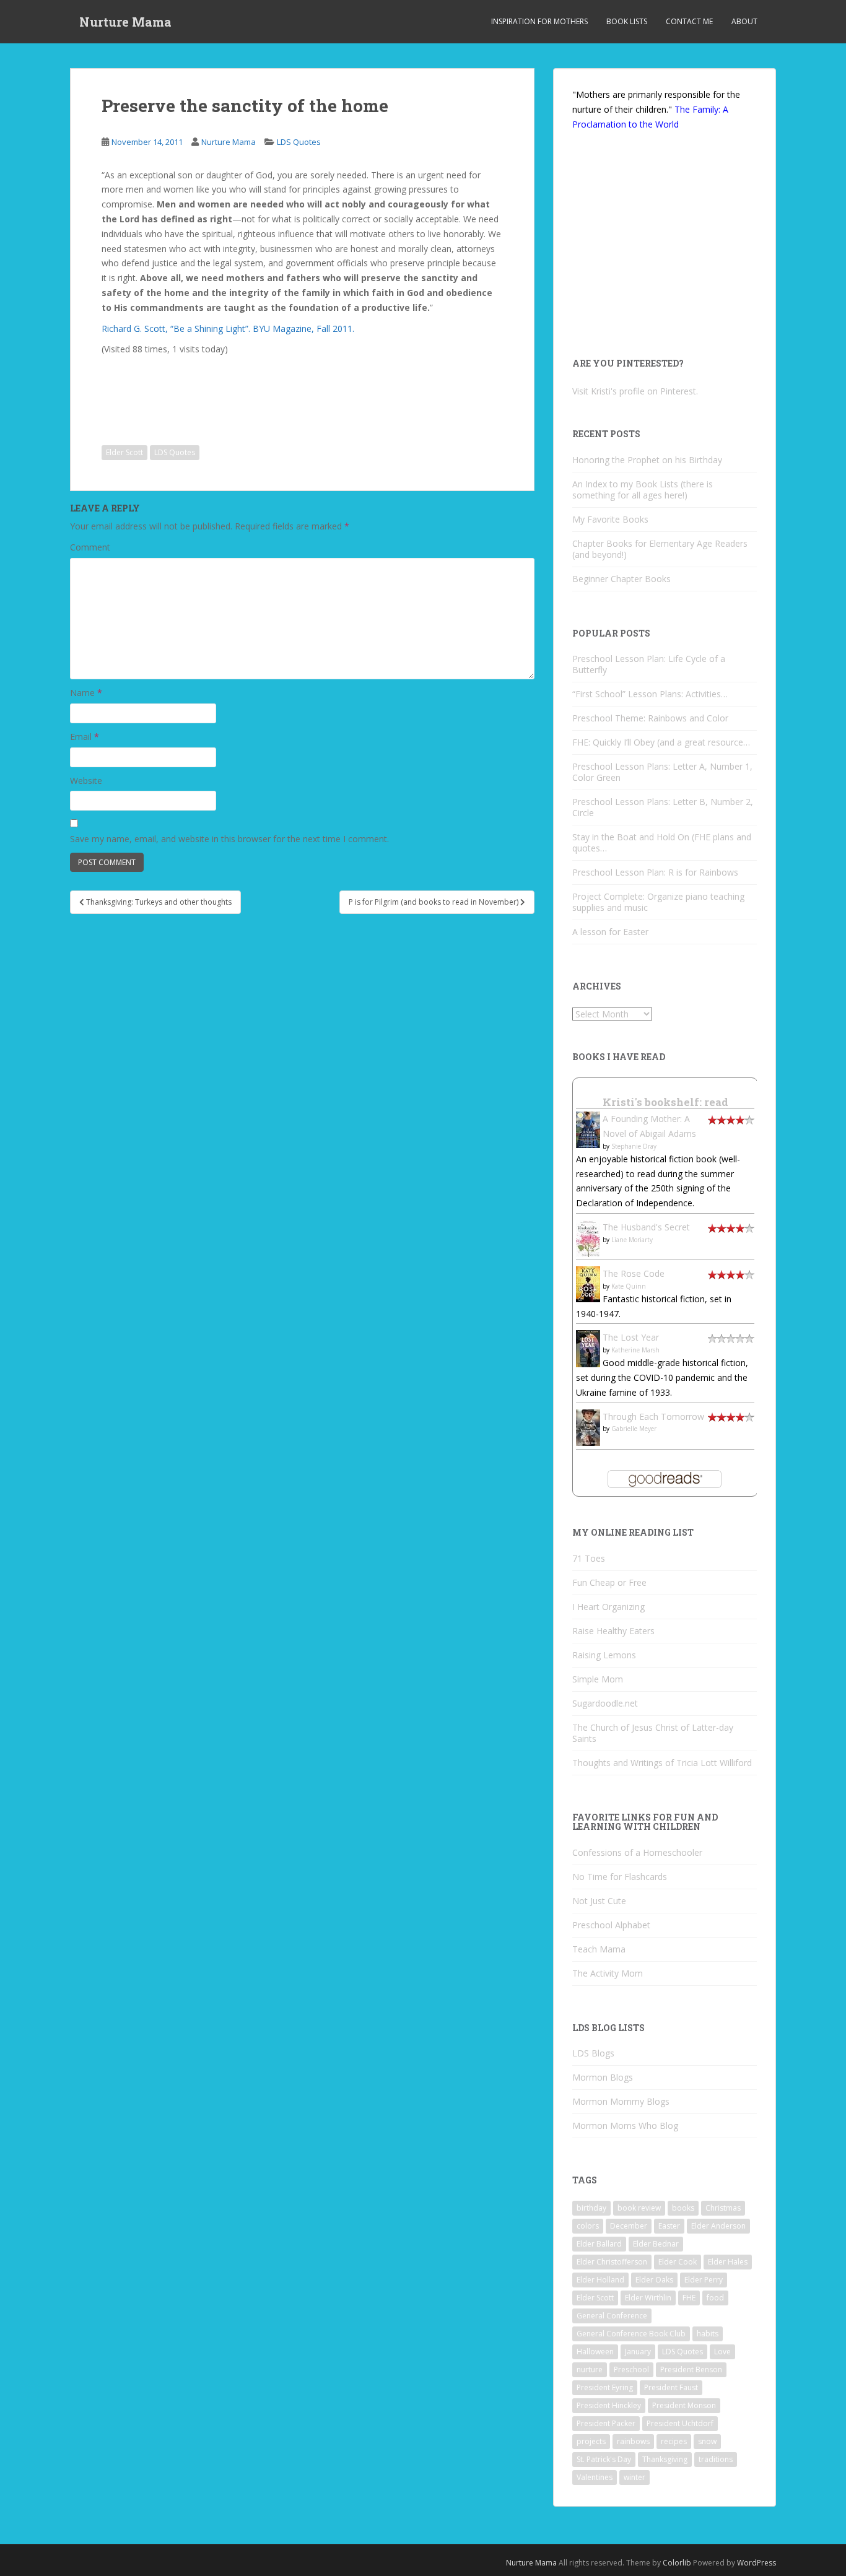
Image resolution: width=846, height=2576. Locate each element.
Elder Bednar (656, 2244)
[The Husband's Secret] (588, 1238)
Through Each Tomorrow (653, 1416)
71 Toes (589, 1558)
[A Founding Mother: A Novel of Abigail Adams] (588, 1129)
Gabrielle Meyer (634, 1429)
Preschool (631, 2369)
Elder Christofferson (612, 2262)
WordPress (757, 2563)
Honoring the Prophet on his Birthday (647, 460)
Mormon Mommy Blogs (621, 2101)
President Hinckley (609, 2405)
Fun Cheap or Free (609, 1582)
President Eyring (605, 2387)
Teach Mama (599, 1949)
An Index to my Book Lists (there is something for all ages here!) (643, 490)
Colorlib (677, 2563)
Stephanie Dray (634, 1146)
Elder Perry (704, 2280)
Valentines (595, 2477)
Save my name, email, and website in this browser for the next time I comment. (229, 839)
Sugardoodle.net (605, 1703)
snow (707, 2441)
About (744, 21)
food (715, 2298)
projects (591, 2441)
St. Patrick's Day (604, 2459)
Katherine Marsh (635, 1350)
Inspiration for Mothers (539, 21)
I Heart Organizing (608, 1607)
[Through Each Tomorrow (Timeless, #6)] (588, 1426)
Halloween (595, 2352)
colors (588, 2226)
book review (639, 2208)
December (629, 2226)
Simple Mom (598, 1679)
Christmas (723, 2208)
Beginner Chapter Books (621, 579)
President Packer (606, 2423)
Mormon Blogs (603, 2077)
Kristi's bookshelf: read (665, 1102)
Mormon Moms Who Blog (625, 2126)
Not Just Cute (599, 1901)
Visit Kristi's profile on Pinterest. (635, 391)
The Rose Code (634, 1273)
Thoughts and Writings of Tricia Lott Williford (662, 1763)
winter (634, 2477)
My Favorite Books (610, 519)
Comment (90, 547)
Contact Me (689, 21)
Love (722, 2352)
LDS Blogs (593, 2053)
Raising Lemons (604, 1655)
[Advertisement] (204, 391)
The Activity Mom (608, 1973)
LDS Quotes (299, 142)
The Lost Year (631, 1337)
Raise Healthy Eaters (613, 1631)
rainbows (633, 2441)
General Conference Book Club (631, 2334)
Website (86, 781)
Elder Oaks (654, 2280)
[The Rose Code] (588, 1283)
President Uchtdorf (680, 2423)
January (638, 2352)
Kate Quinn (629, 1286)
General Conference (612, 2316)
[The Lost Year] (588, 1348)
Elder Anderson (718, 2226)
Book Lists (627, 21)
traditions (716, 2459)
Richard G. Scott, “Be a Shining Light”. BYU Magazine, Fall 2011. (228, 329)
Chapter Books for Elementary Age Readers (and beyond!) (660, 549)
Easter (669, 2226)
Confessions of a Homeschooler (637, 1852)
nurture (590, 2369)
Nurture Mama (125, 22)
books (683, 2208)
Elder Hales (728, 2262)
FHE (689, 2298)
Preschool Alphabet (611, 1925)
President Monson (684, 2405)
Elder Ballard (599, 2244)
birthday (591, 2208)
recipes (674, 2441)
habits (708, 2334)
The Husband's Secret (646, 1227)
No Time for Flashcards (620, 1877)
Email (85, 737)
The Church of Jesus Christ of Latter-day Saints (653, 1733)
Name (86, 693)
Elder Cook (678, 2262)
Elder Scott (124, 452)
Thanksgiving (665, 2459)
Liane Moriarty (632, 1240)
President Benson (691, 2369)
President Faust (671, 2387)
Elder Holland (600, 2280)
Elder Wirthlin (648, 2298)
